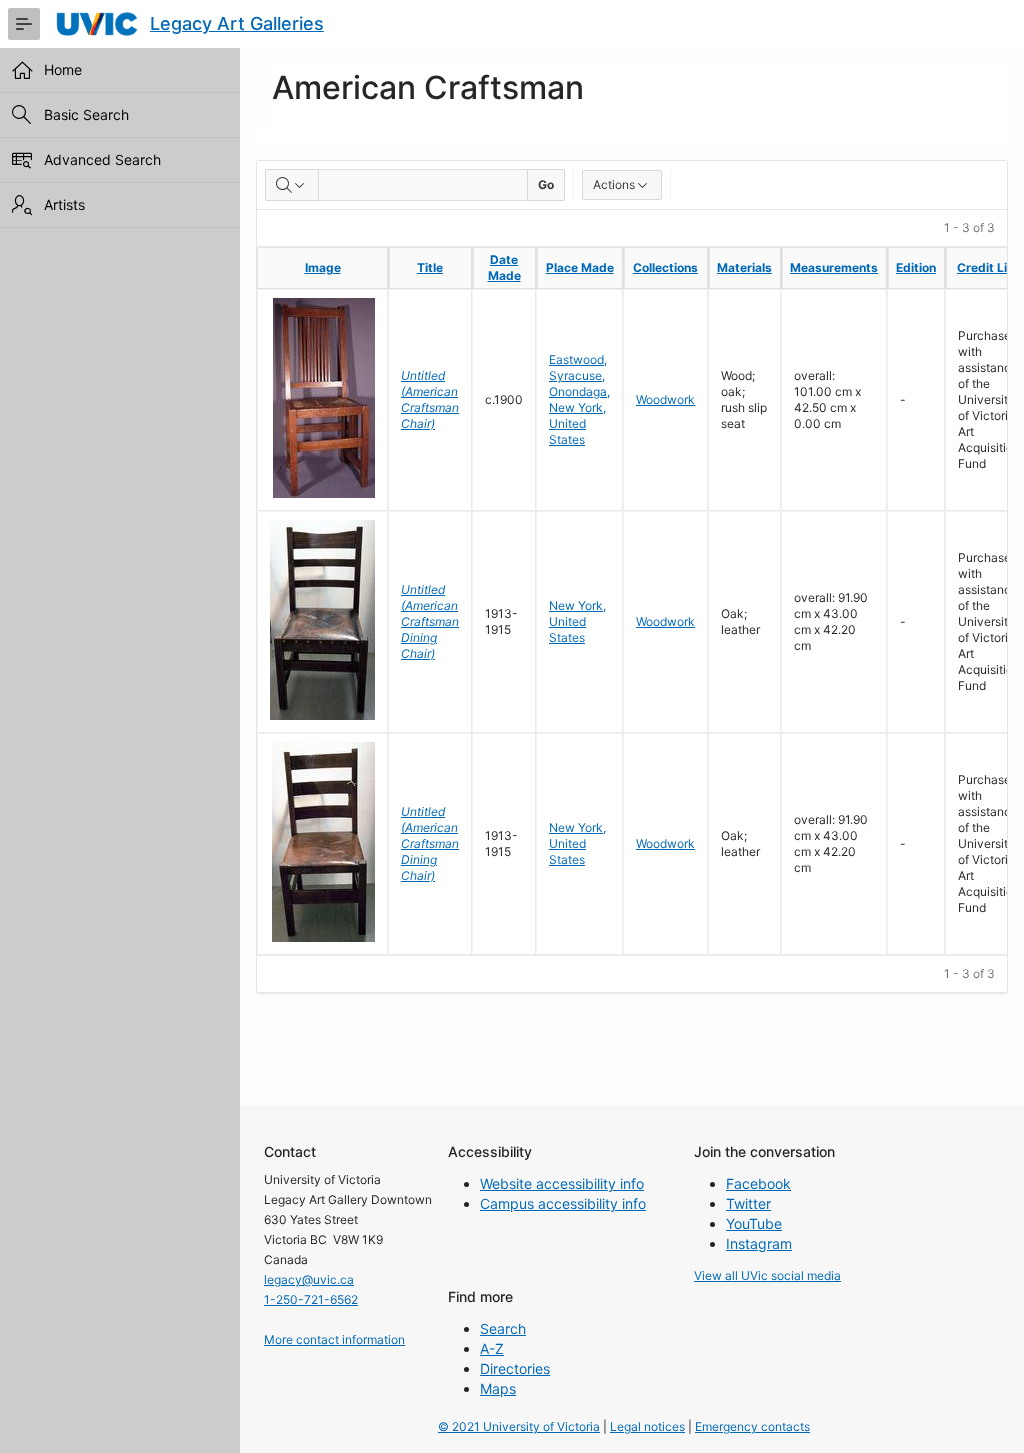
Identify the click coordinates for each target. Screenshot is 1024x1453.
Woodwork (665, 399)
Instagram (759, 1243)
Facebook (758, 1183)
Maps (498, 1388)
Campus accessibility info (563, 1203)
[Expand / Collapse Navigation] (24, 24)
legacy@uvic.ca (309, 1279)
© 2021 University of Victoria (519, 1426)
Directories (515, 1368)
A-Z (492, 1348)
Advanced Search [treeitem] (102, 159)
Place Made (580, 267)
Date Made (504, 267)
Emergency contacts (752, 1426)
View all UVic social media (767, 1275)
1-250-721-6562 (311, 1299)
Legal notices (647, 1426)
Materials (744, 267)
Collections (665, 267)
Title (430, 267)
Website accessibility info (562, 1183)
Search (503, 1328)
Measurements (834, 267)
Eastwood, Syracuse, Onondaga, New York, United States (579, 399)
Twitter (748, 1203)
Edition (916, 267)
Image (323, 267)
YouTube (754, 1223)
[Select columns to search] (292, 185)
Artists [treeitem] (64, 204)
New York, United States (577, 621)
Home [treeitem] (63, 69)
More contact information (334, 1339)
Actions (614, 184)
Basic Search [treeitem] (86, 114)
